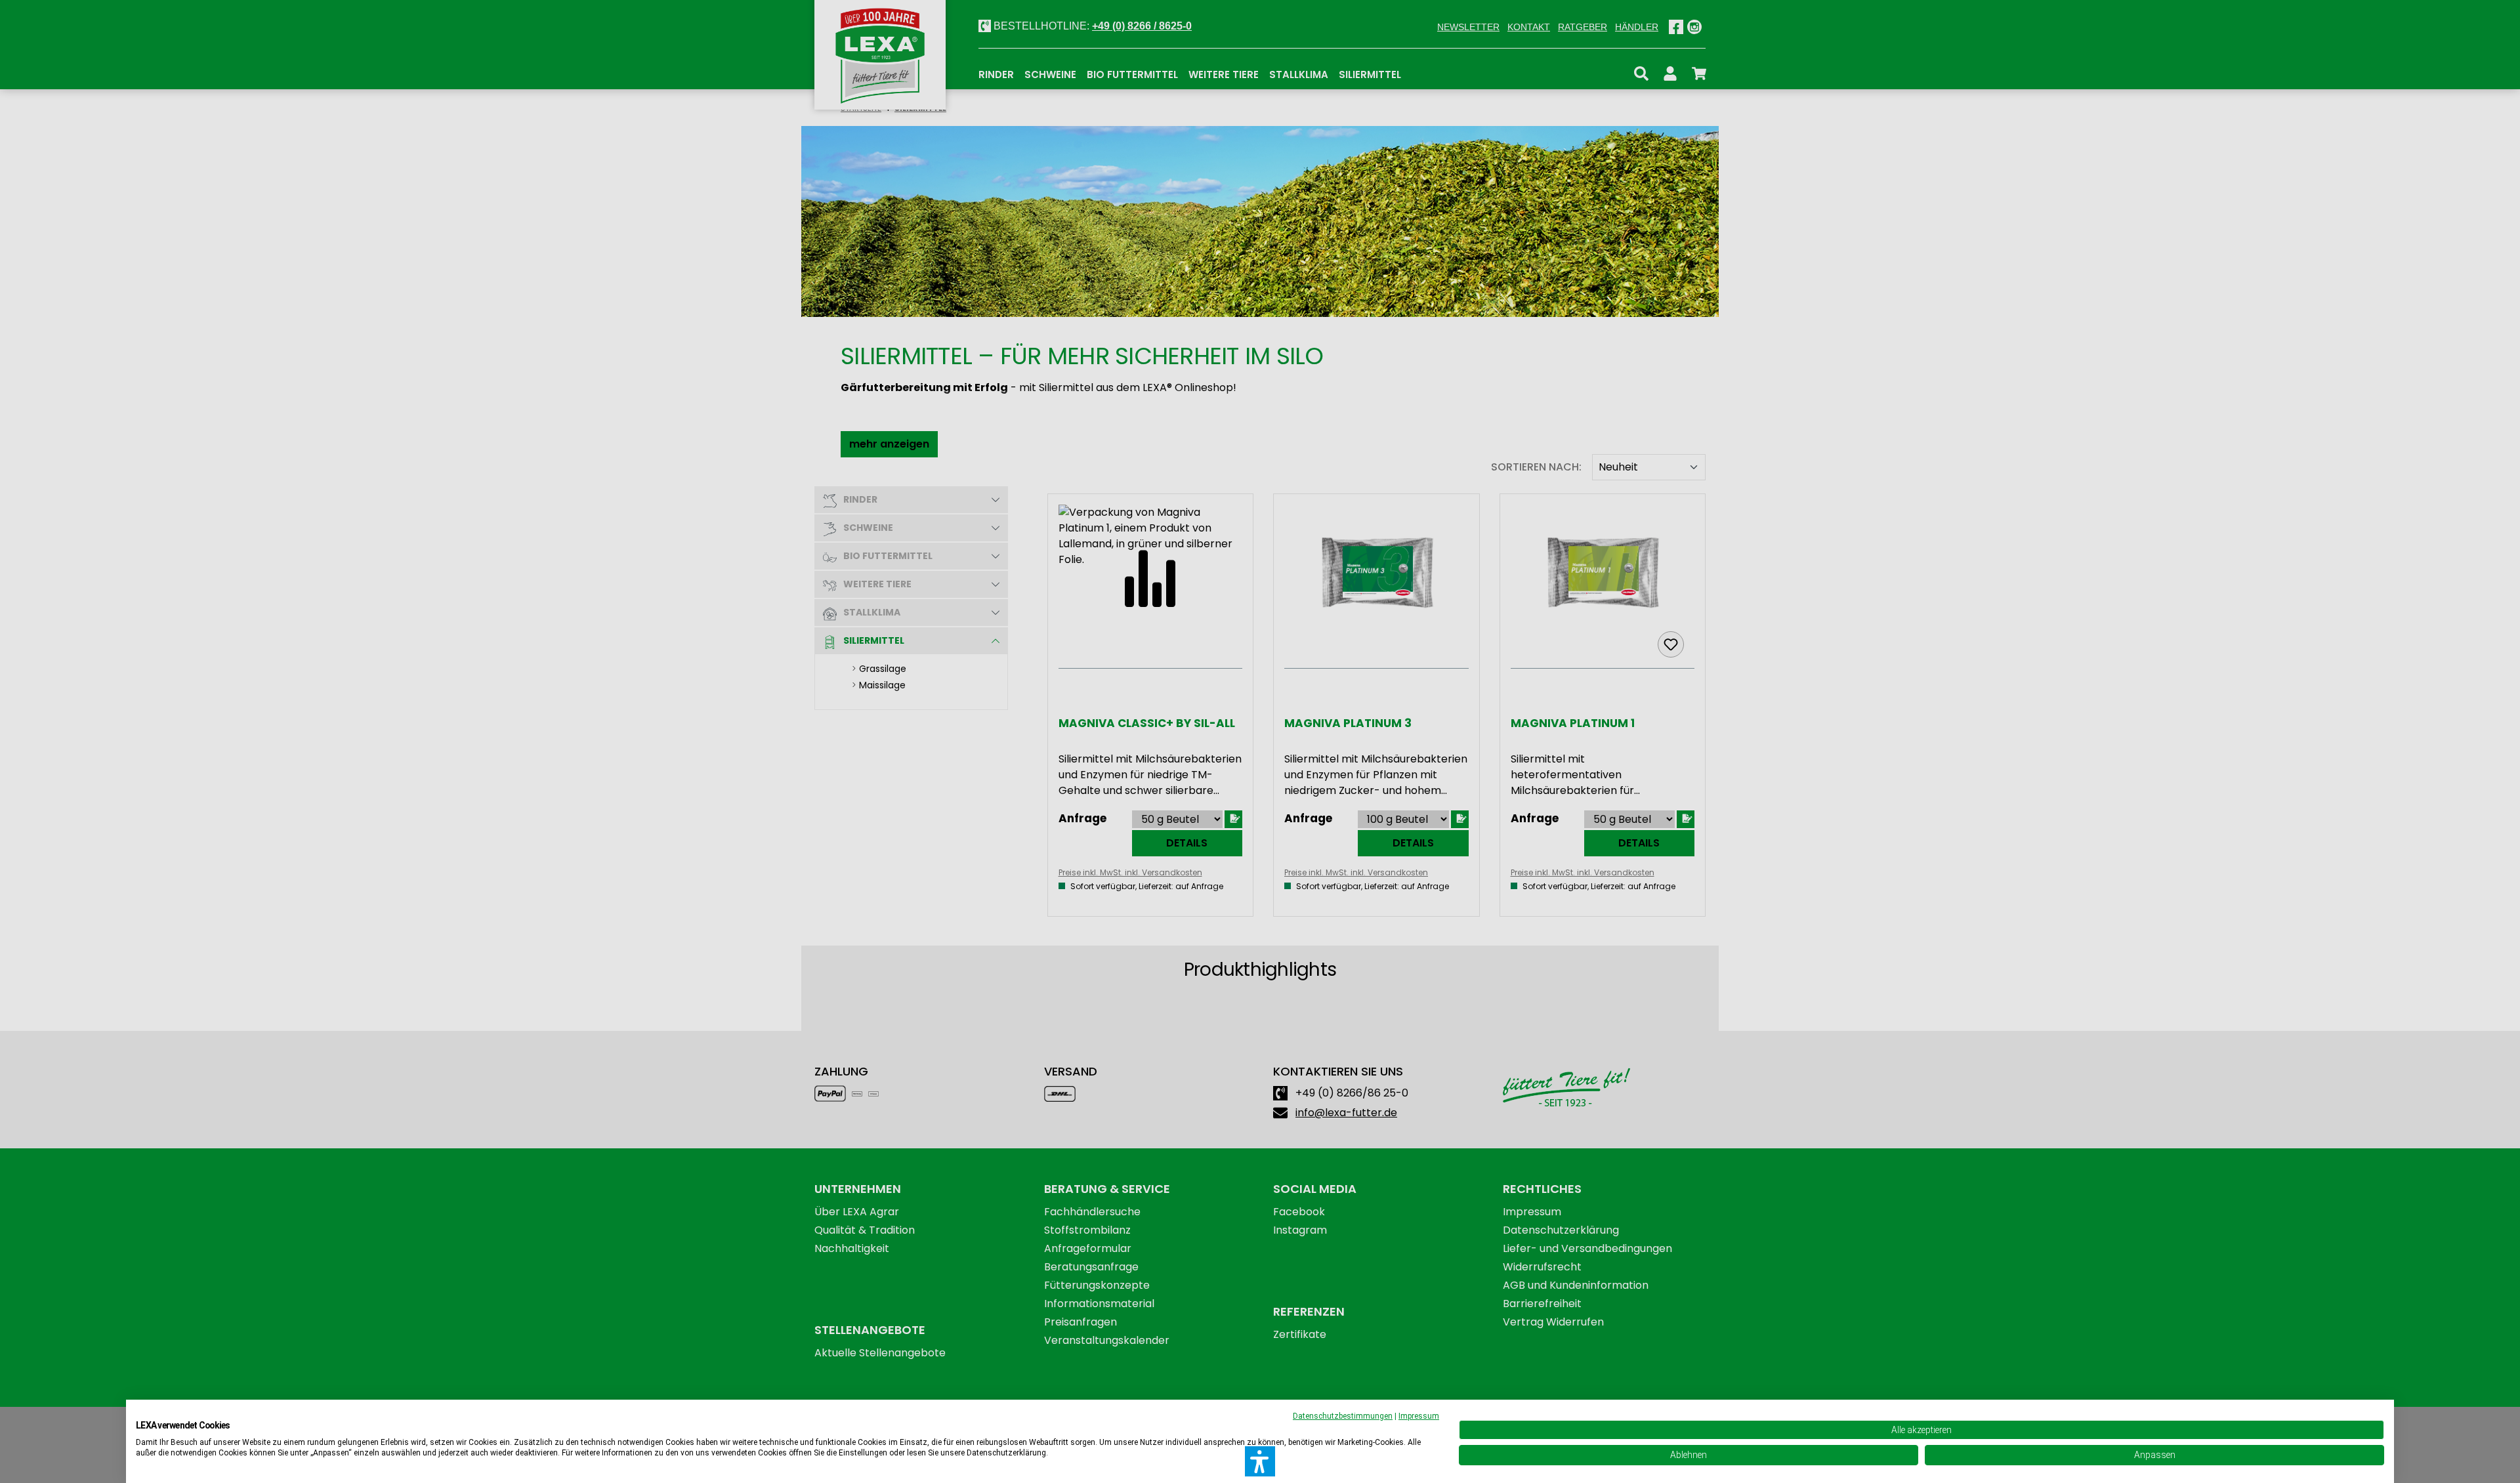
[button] (1260, 1461)
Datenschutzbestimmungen (1343, 1416)
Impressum (1419, 1416)
